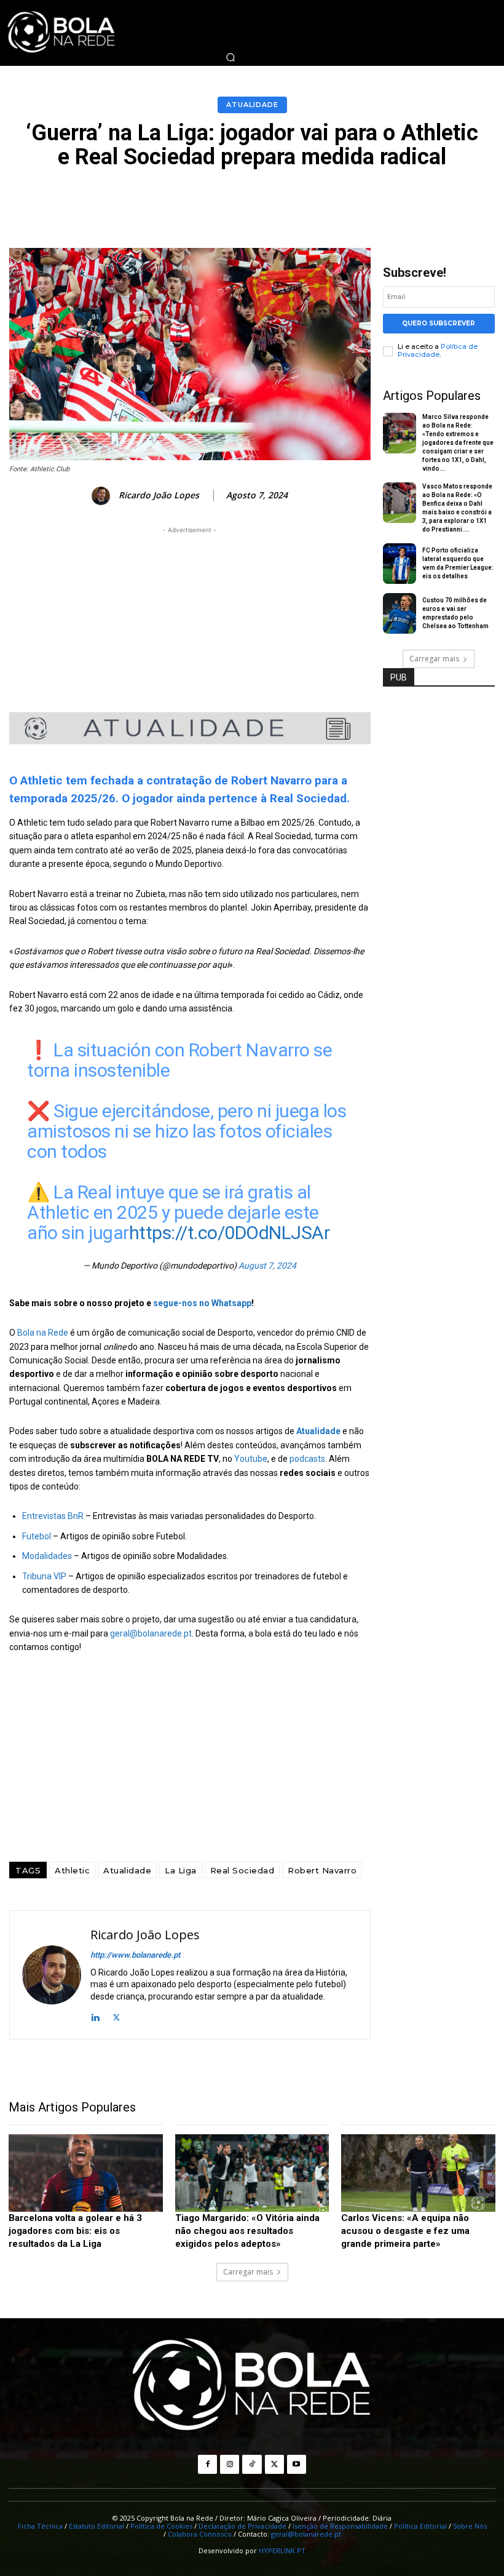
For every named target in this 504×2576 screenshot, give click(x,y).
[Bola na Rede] (252, 2386)
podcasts (307, 1459)
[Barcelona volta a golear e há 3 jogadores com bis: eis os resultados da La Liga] (86, 2173)
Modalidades (48, 1556)
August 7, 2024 (267, 1266)
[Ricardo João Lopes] (103, 496)
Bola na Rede (43, 1333)
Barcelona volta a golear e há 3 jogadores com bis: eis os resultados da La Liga (75, 2231)
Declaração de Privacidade (242, 2526)
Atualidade (252, 105)
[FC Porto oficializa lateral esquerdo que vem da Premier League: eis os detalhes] (400, 564)
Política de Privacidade (438, 350)
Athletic (72, 1870)
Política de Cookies (161, 2526)
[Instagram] (230, 2464)
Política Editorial (420, 2526)
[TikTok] (252, 2464)
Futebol (37, 1536)
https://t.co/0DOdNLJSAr (230, 1233)
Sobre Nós (470, 2526)
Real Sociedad (242, 1870)
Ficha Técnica (40, 2526)
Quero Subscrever (439, 323)
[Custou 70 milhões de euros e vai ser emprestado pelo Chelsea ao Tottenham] (400, 613)
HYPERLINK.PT (282, 2550)
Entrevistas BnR (53, 1516)
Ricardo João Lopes (159, 496)
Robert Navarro (322, 1870)
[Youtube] (297, 2464)
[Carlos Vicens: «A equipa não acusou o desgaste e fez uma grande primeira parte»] (418, 2173)
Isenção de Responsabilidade (340, 2526)
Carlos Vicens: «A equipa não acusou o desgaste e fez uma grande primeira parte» (405, 2231)
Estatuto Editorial (96, 2526)
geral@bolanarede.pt (151, 1633)
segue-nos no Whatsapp (202, 1303)
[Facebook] (207, 2464)
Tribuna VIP (44, 1576)
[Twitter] (116, 2016)
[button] (230, 57)
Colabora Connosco (200, 2534)
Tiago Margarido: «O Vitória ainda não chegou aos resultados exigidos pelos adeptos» (247, 2231)
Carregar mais (434, 659)
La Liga (181, 1870)
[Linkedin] (95, 2016)
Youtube (251, 1459)
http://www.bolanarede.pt (135, 1955)
